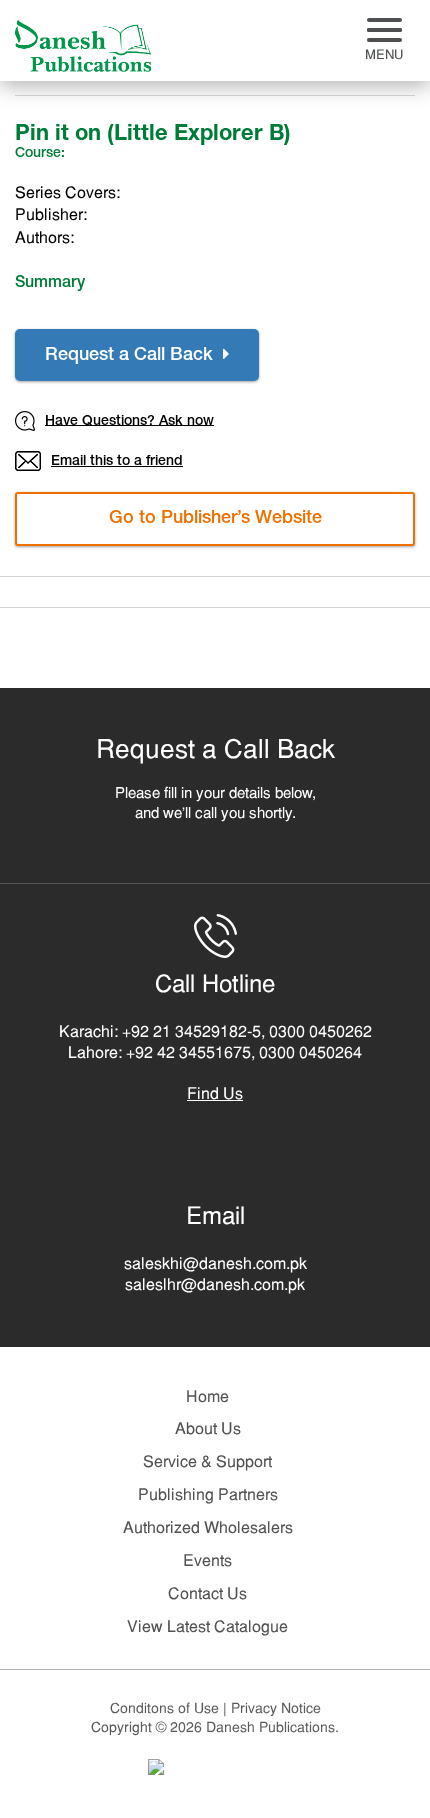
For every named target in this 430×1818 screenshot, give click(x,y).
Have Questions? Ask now (129, 421)
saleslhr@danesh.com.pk (215, 1286)
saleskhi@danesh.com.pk (215, 1265)
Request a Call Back (131, 356)
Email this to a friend (117, 462)
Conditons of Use (168, 1709)
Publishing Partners (208, 1496)
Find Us (215, 1095)
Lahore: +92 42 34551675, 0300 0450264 (215, 1054)
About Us (208, 1430)
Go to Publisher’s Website (215, 519)
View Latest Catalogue (207, 1628)
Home (207, 1398)
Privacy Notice (276, 1709)
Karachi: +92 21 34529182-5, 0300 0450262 (215, 1033)
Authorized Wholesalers (208, 1529)
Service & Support (207, 1463)
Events (207, 1562)
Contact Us (207, 1595)
